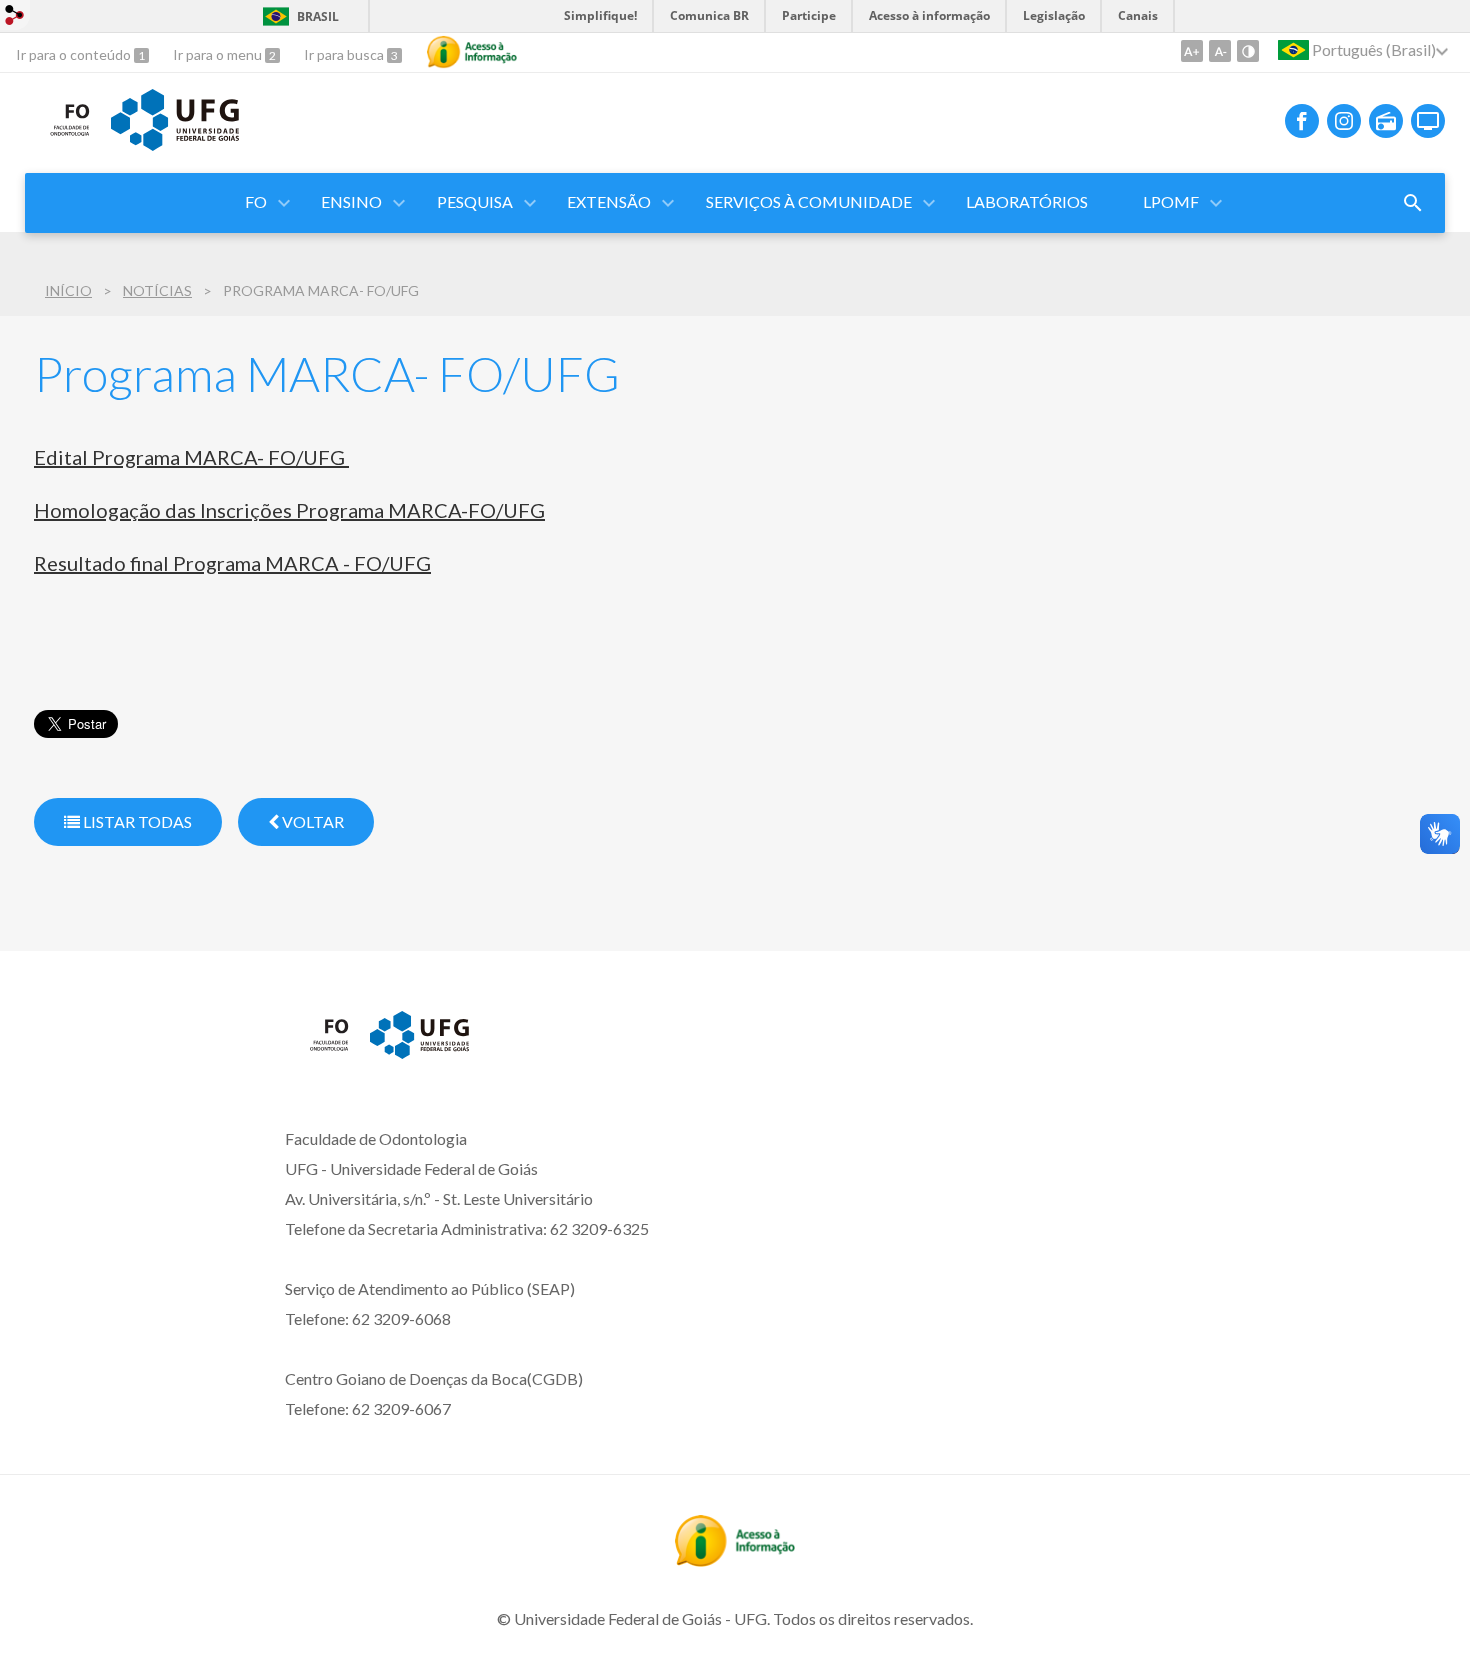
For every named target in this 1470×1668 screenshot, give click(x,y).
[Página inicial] (58, 136)
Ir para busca (345, 54)
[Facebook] (1302, 121)
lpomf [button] (1171, 201)
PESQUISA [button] (475, 201)
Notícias (157, 290)
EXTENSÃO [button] (609, 201)
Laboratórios (1027, 201)
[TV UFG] (1428, 121)
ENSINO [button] (351, 201)
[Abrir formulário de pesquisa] (1413, 203)
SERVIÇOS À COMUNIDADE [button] (809, 201)
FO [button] (256, 201)
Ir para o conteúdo (75, 54)
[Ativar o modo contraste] (1248, 51)
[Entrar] (15, 17)
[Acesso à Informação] (472, 52)
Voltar (311, 821)
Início (68, 290)
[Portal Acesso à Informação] (735, 1560)
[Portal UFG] (175, 144)
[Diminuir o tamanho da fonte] (1220, 51)
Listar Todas (136, 821)
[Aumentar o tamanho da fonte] (1192, 51)
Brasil (318, 16)
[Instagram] (1344, 121)
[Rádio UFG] (1386, 121)
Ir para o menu (219, 54)
